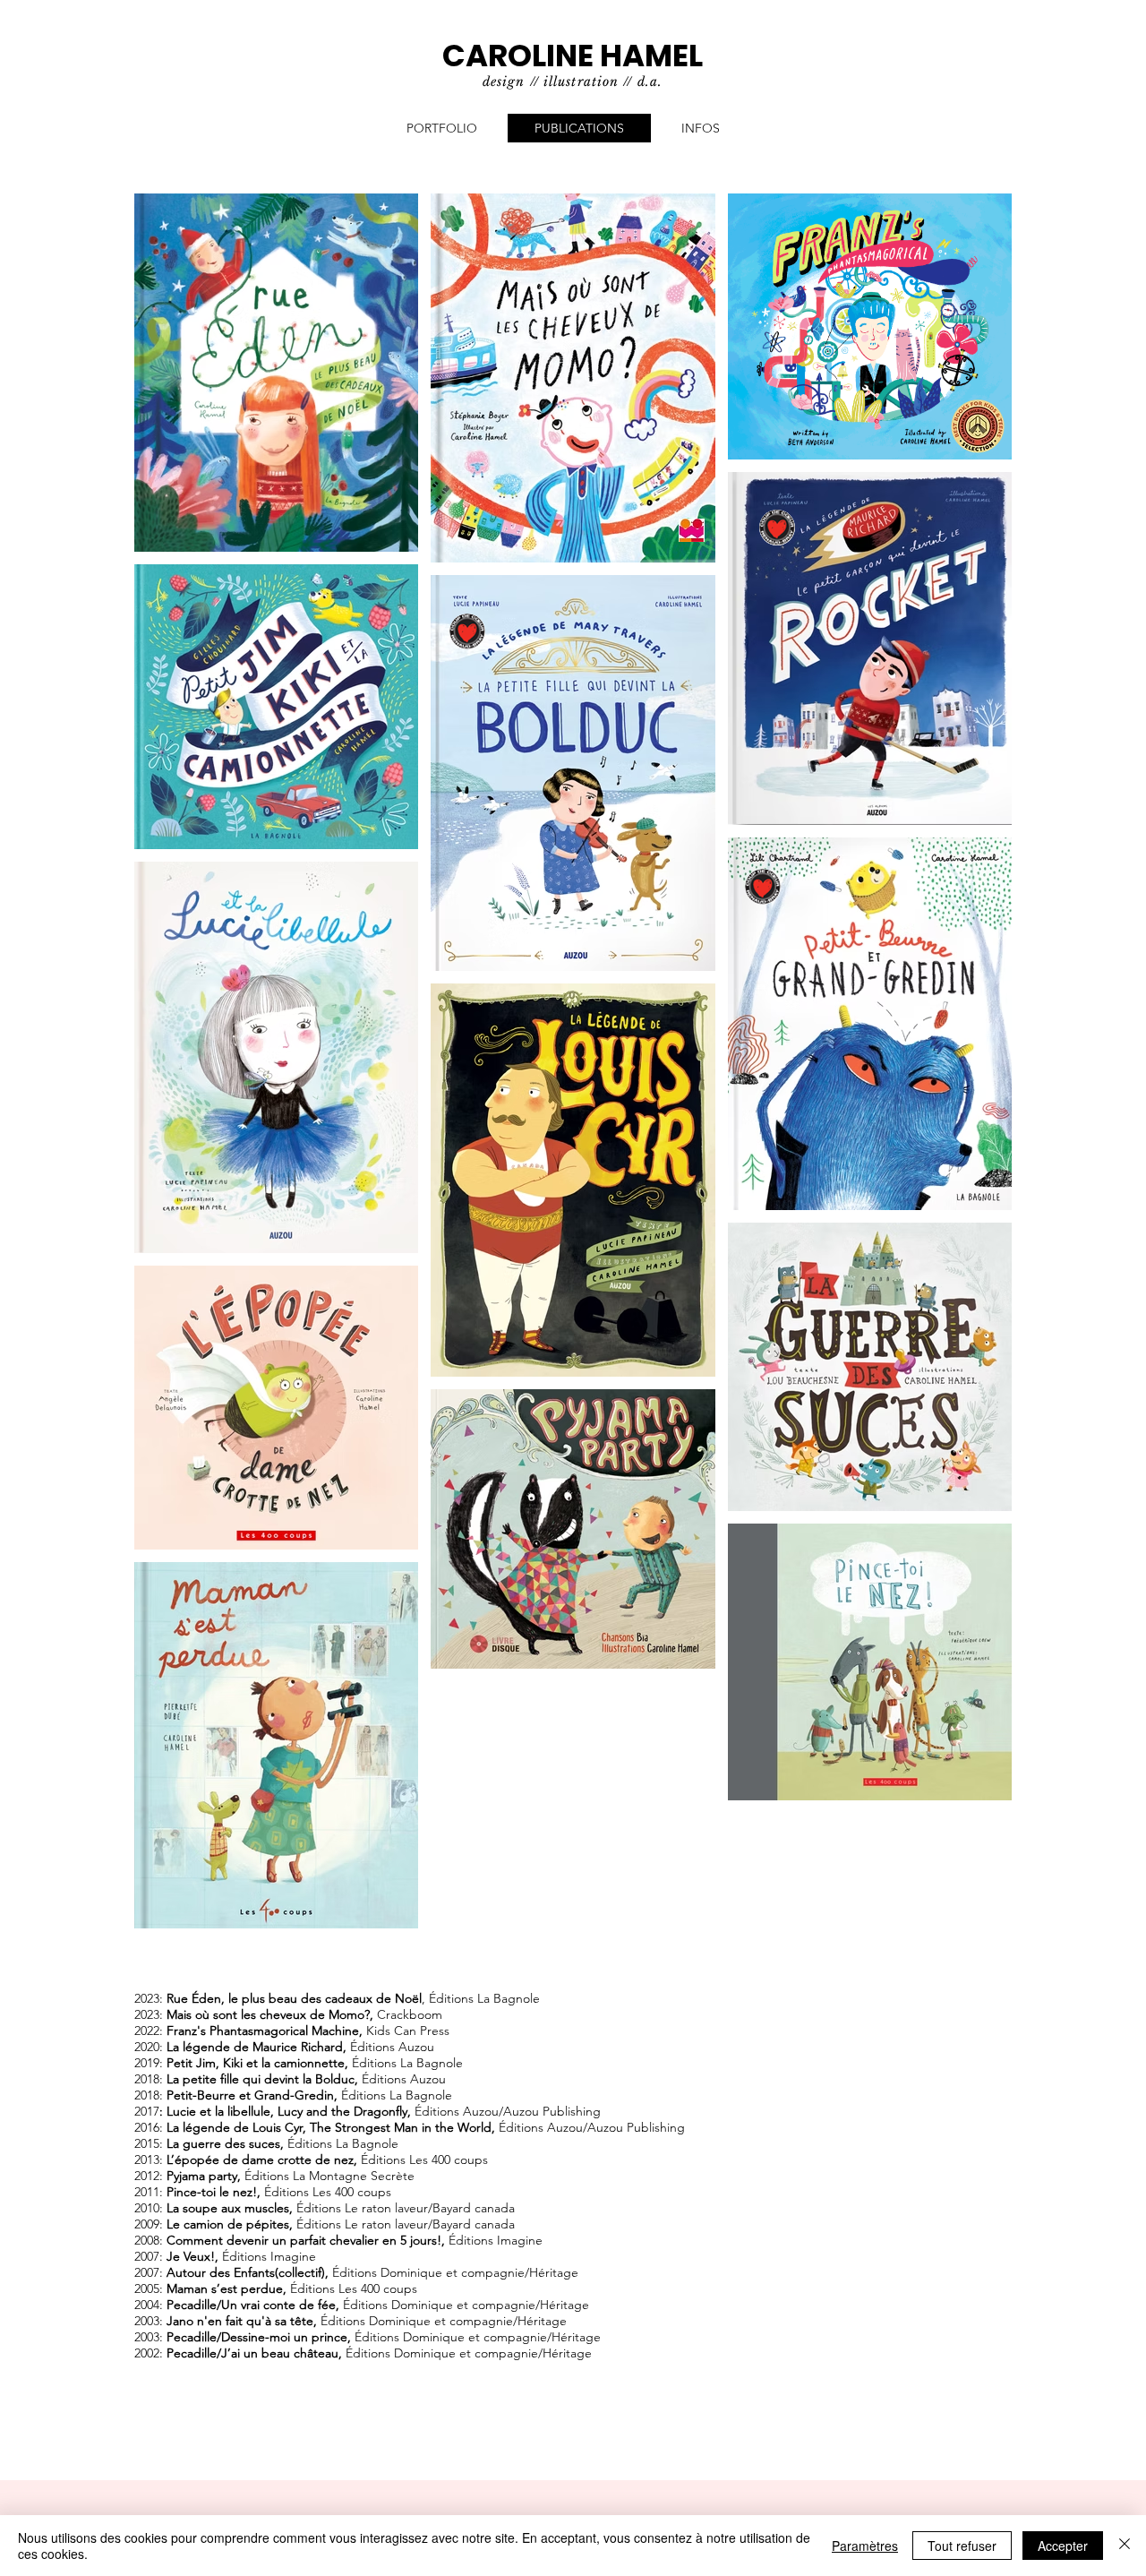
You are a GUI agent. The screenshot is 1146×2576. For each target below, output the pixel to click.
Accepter (1063, 2546)
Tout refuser (962, 2546)
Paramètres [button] (865, 2546)
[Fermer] (1125, 2546)
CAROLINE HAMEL (573, 56)
